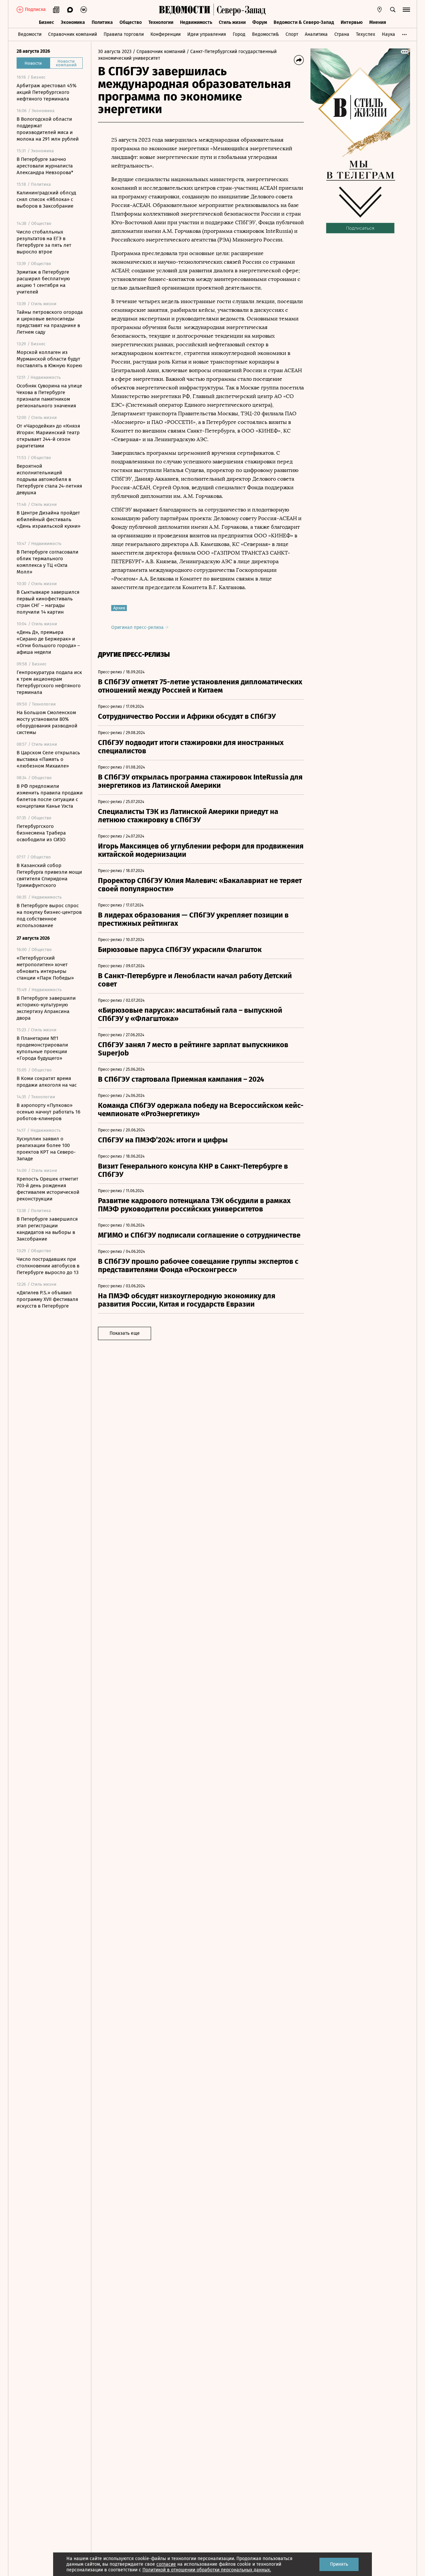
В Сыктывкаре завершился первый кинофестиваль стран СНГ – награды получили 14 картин (48, 602)
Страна (342, 34)
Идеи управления (207, 34)
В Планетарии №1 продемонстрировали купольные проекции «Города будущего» (42, 1048)
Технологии (161, 22)
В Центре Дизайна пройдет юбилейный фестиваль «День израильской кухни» (48, 519)
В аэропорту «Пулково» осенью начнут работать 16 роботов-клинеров (48, 1112)
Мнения (378, 22)
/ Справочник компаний (159, 52)
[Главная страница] (185, 10)
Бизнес (46, 22)
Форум (260, 22)
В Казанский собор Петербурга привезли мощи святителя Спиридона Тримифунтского (49, 875)
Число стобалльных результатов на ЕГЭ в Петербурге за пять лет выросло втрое (44, 242)
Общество (131, 22)
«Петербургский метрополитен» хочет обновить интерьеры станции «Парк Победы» (45, 968)
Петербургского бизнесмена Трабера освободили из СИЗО (41, 833)
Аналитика (316, 34)
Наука (388, 34)
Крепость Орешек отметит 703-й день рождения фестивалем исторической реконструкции (48, 1189)
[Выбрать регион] (380, 10)
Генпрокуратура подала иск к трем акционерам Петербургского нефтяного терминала (49, 682)
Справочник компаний (73, 34)
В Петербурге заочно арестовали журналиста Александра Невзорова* (45, 166)
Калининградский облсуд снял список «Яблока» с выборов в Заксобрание (46, 199)
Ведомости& (265, 34)
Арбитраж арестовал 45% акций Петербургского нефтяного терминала (46, 92)
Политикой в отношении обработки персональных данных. (207, 2570)
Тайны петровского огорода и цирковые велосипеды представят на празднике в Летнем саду (50, 322)
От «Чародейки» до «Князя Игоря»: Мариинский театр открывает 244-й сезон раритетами (48, 436)
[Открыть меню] (406, 10)
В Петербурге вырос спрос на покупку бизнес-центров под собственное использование (49, 915)
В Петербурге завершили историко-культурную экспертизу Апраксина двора (46, 1008)
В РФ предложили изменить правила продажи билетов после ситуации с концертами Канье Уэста (50, 796)
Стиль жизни (232, 22)
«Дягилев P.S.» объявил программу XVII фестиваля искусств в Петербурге (47, 1299)
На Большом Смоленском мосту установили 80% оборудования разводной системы (47, 722)
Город (239, 34)
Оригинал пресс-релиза (138, 627)
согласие (166, 2564)
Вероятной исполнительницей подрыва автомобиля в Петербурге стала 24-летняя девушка (49, 479)
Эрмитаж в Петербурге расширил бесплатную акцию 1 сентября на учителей (43, 282)
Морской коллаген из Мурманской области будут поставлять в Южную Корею (49, 359)
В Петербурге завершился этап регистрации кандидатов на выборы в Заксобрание (47, 1229)
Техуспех (366, 34)
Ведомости (30, 34)
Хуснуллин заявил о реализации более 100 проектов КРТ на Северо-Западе (46, 1149)
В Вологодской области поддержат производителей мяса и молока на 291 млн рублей (48, 129)
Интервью (352, 22)
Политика (102, 22)
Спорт (292, 34)
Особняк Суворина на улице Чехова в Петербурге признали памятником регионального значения (49, 396)
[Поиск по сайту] (393, 10)
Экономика (73, 22)
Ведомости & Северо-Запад (304, 22)
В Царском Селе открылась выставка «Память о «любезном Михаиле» (48, 759)
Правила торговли (124, 34)
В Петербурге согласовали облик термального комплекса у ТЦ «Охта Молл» (47, 562)
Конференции (166, 34)
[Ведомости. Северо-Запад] (240, 10)
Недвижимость (196, 22)
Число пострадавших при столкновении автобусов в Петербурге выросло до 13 (48, 1266)
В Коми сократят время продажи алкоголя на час (47, 1082)
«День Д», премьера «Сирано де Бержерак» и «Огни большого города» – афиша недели (48, 642)
